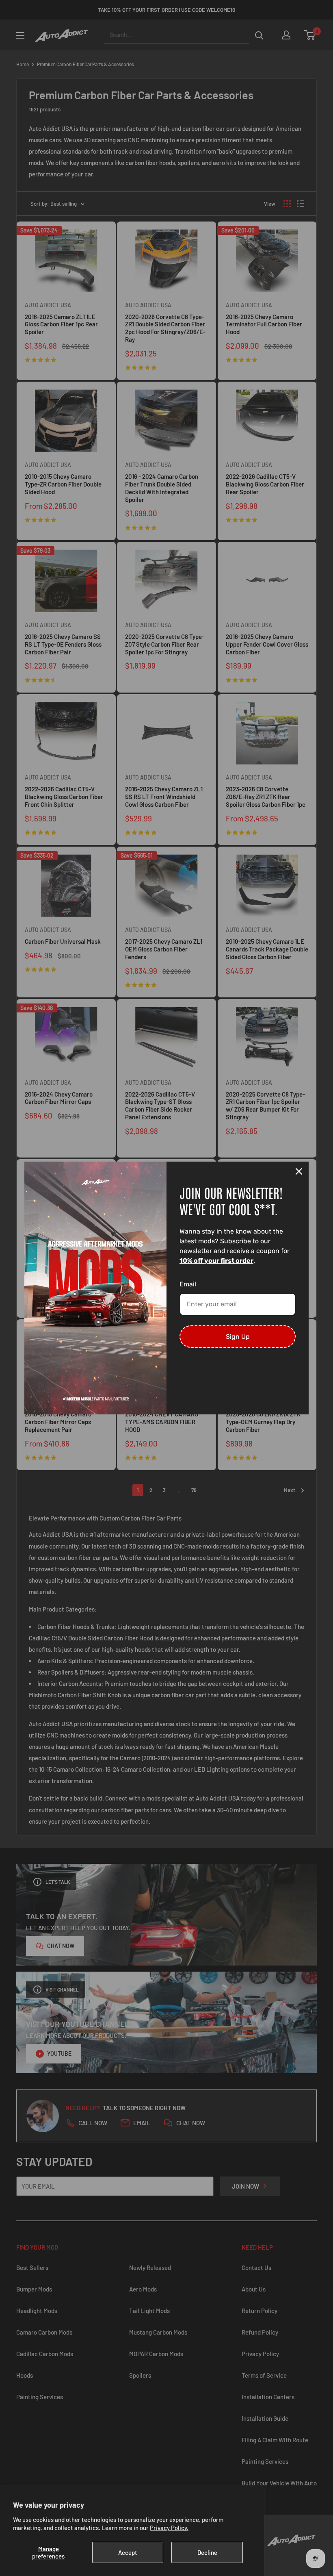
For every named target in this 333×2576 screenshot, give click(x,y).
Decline (207, 2552)
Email (188, 1284)
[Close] (299, 1171)
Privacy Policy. (169, 2528)
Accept (128, 2552)
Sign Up (238, 1337)
